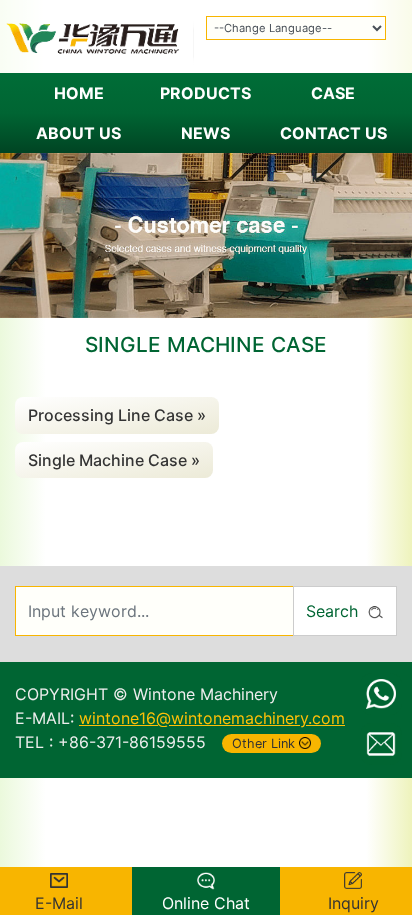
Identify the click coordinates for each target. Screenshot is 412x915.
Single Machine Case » (114, 460)
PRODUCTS (205, 93)
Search (332, 611)
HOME (79, 93)
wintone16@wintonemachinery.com (212, 718)
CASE (333, 93)
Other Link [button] (263, 743)
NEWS (205, 133)
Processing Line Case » (117, 415)
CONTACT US (333, 133)
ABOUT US (78, 133)
